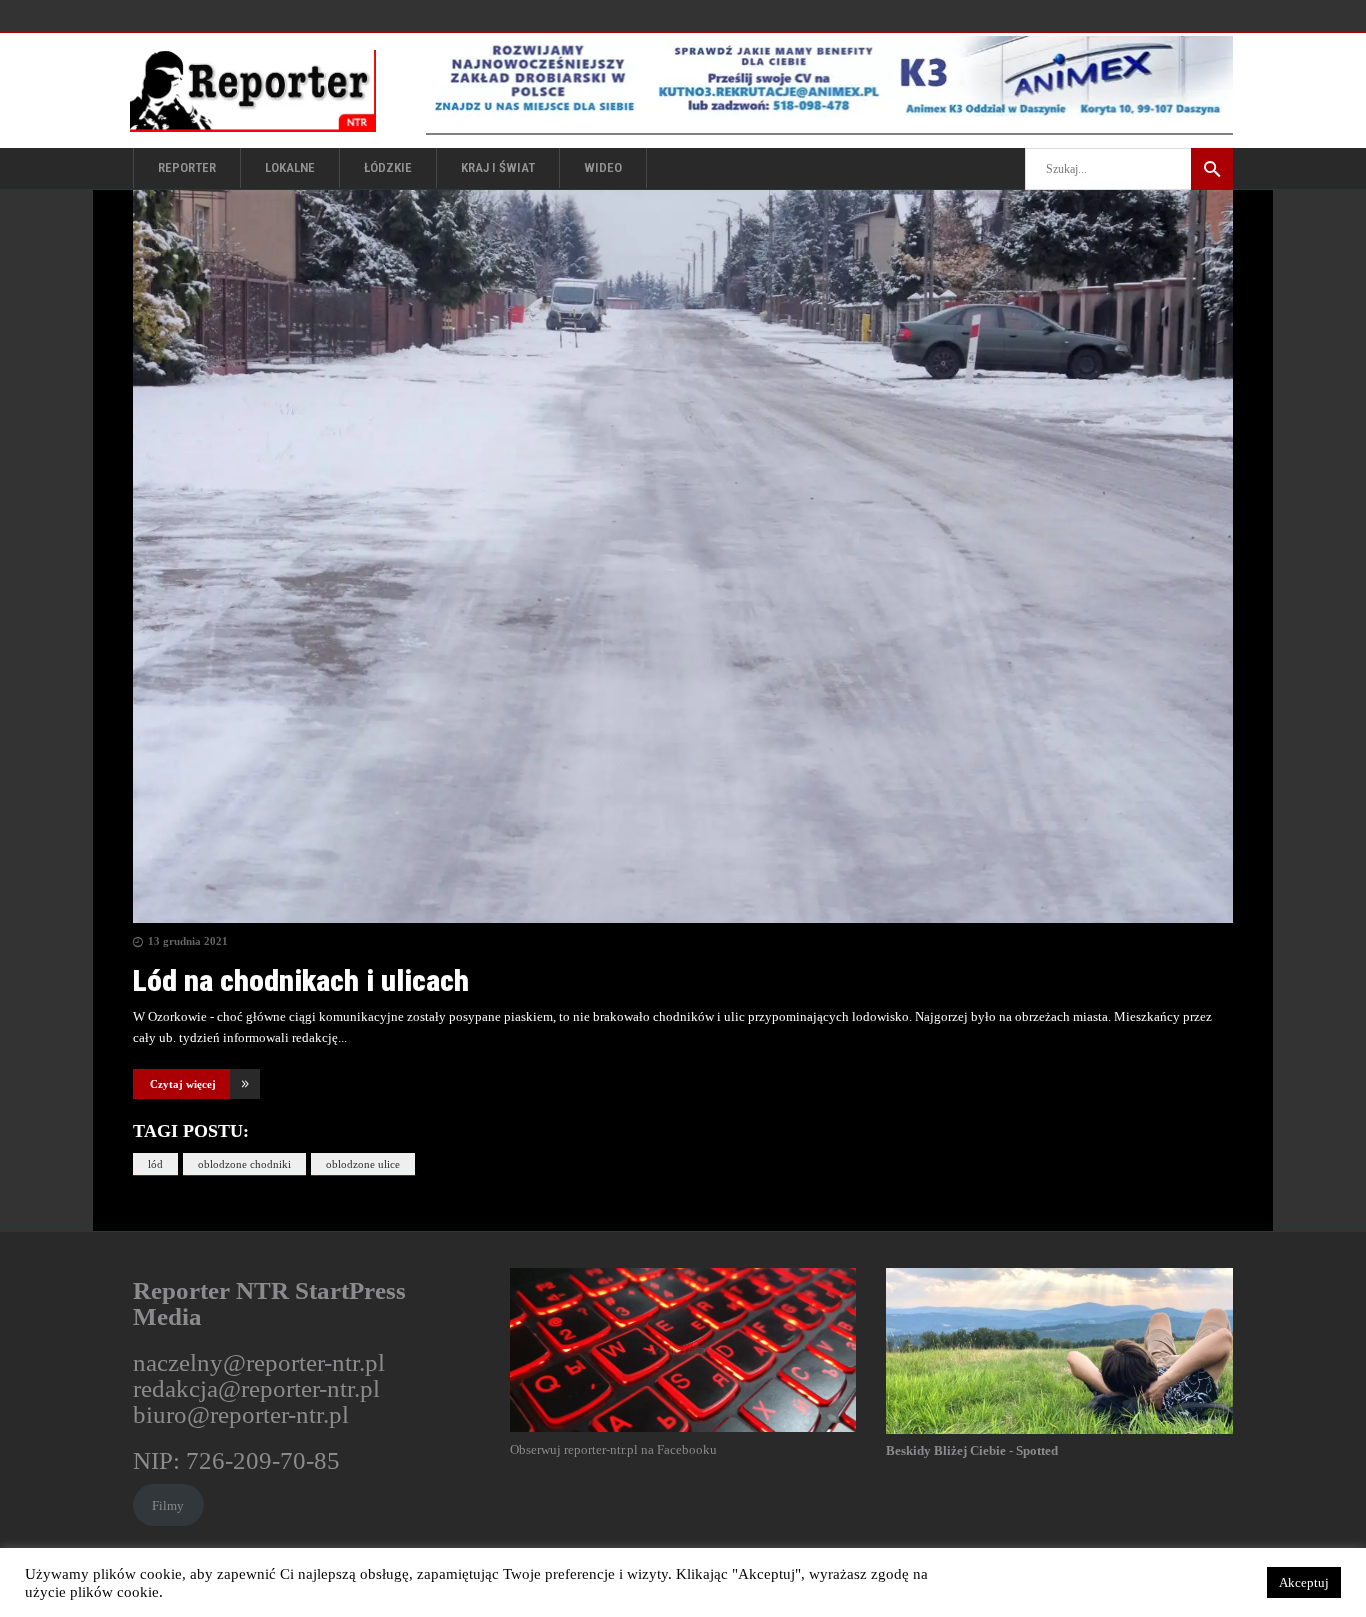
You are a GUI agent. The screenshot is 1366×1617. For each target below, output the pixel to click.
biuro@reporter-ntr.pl (241, 1414)
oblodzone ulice (363, 1164)
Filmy (168, 1505)
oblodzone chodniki (244, 1164)
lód (155, 1164)
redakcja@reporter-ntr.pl (256, 1388)
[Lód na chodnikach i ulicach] (683, 556)
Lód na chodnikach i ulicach (301, 980)
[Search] (1212, 169)
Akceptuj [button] (1304, 1582)
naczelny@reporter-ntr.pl (259, 1362)
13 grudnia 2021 (188, 941)
